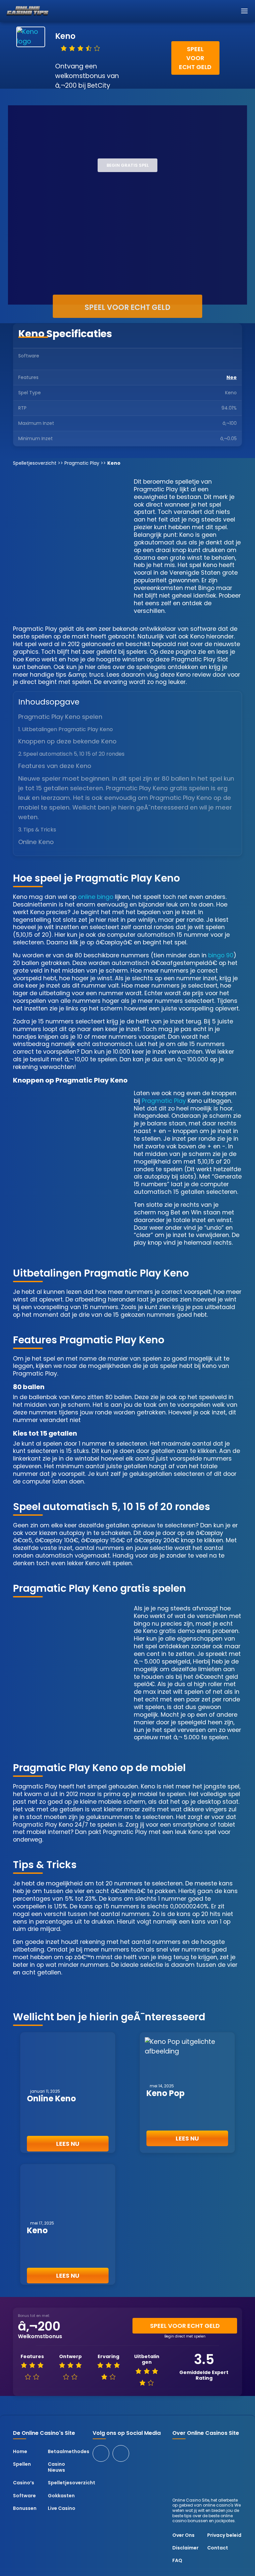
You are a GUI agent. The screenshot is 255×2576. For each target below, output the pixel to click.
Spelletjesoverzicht (35, 463)
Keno (37, 2230)
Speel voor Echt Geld (195, 58)
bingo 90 (221, 955)
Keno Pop (166, 2093)
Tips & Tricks (40, 830)
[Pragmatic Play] (219, 359)
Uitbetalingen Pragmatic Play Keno (67, 729)
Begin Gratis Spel (128, 165)
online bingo (96, 897)
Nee (232, 377)
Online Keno (51, 2099)
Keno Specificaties (65, 334)
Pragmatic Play (82, 463)
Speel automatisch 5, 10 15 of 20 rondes (74, 754)
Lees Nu (68, 2144)
